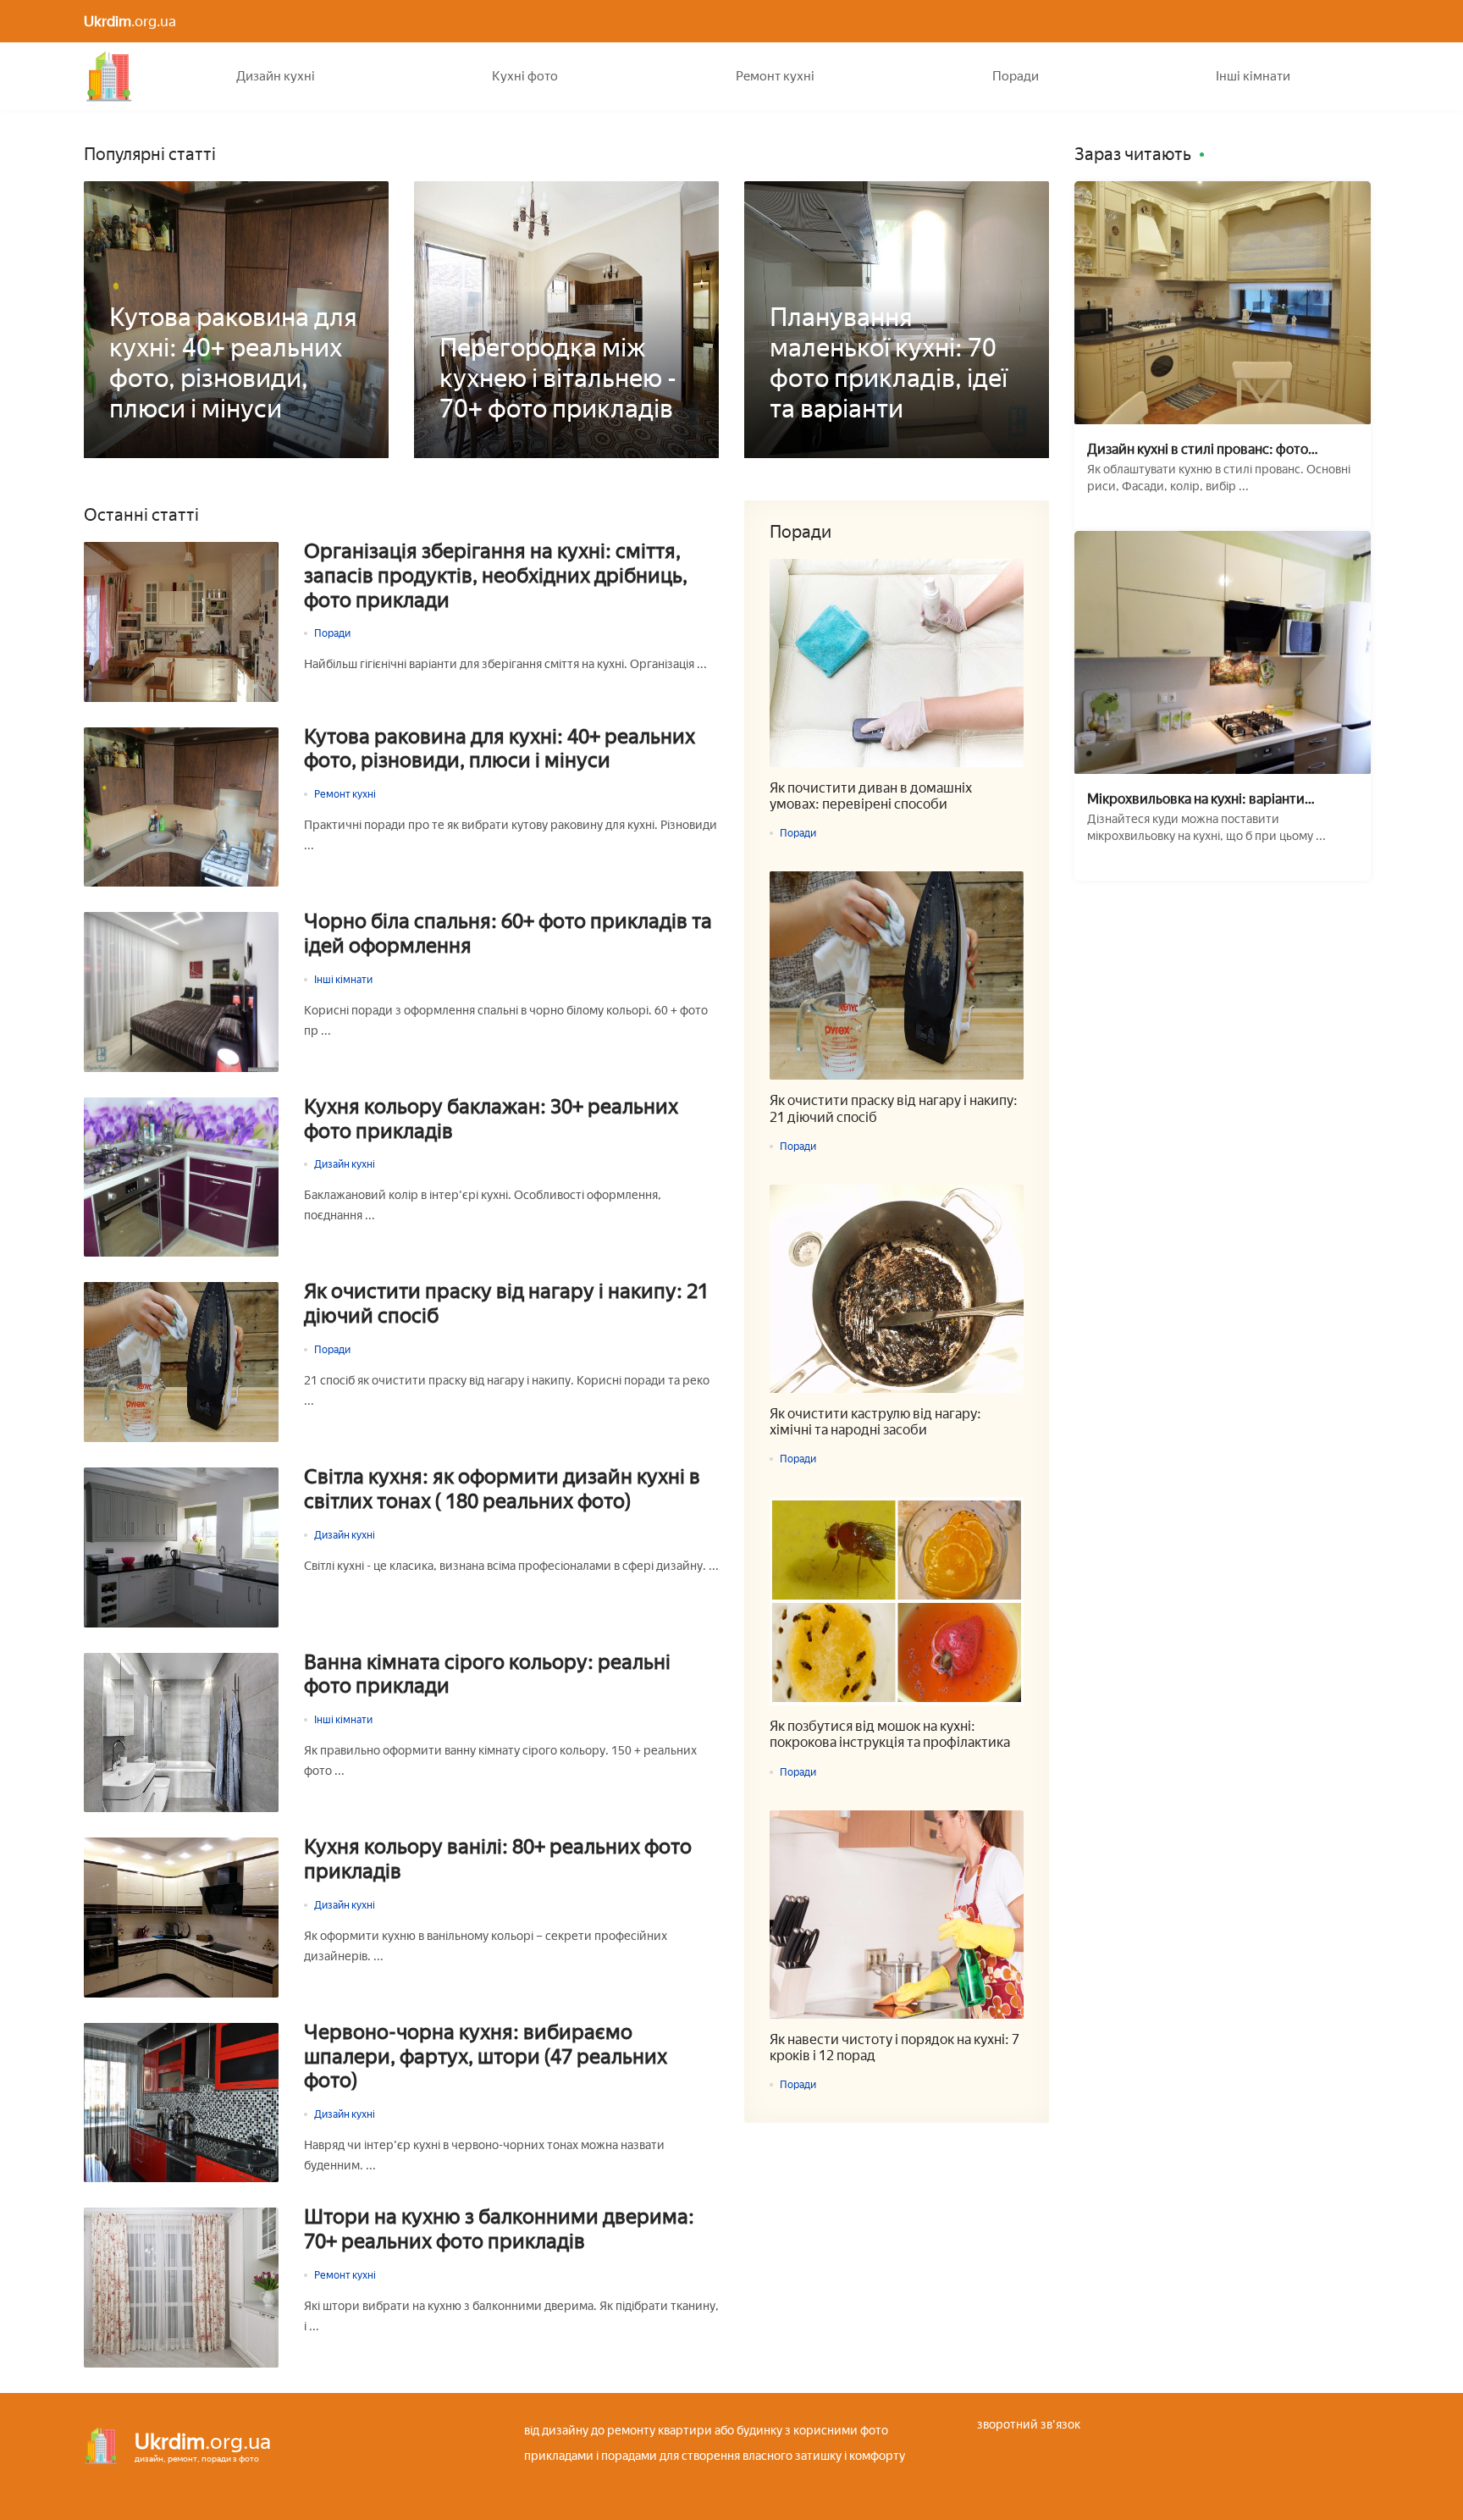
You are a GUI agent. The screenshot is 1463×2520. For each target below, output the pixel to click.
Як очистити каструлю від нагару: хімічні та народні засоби (875, 1422)
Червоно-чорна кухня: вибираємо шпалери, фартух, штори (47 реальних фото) (486, 2057)
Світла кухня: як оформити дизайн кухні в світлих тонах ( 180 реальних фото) (502, 1489)
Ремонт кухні (775, 76)
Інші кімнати (1253, 76)
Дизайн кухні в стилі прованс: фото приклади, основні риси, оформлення (1206, 449)
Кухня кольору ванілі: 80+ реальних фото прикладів (498, 1859)
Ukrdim (109, 76)
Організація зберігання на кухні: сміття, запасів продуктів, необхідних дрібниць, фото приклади (496, 576)
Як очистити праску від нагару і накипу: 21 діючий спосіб (506, 1304)
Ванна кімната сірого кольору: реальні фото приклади (487, 1674)
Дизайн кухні (276, 76)
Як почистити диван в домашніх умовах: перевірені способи (871, 796)
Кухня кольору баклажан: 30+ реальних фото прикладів (491, 1119)
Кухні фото (525, 76)
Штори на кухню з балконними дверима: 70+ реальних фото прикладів (499, 2229)
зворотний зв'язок (1029, 2425)
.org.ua (130, 21)
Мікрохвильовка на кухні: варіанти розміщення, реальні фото (1196, 799)
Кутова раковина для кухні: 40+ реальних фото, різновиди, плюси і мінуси (500, 749)
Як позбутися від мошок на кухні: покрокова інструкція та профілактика (890, 1734)
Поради (1016, 76)
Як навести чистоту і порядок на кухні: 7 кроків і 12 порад (894, 2047)
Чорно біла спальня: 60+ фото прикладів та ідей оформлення (508, 934)
